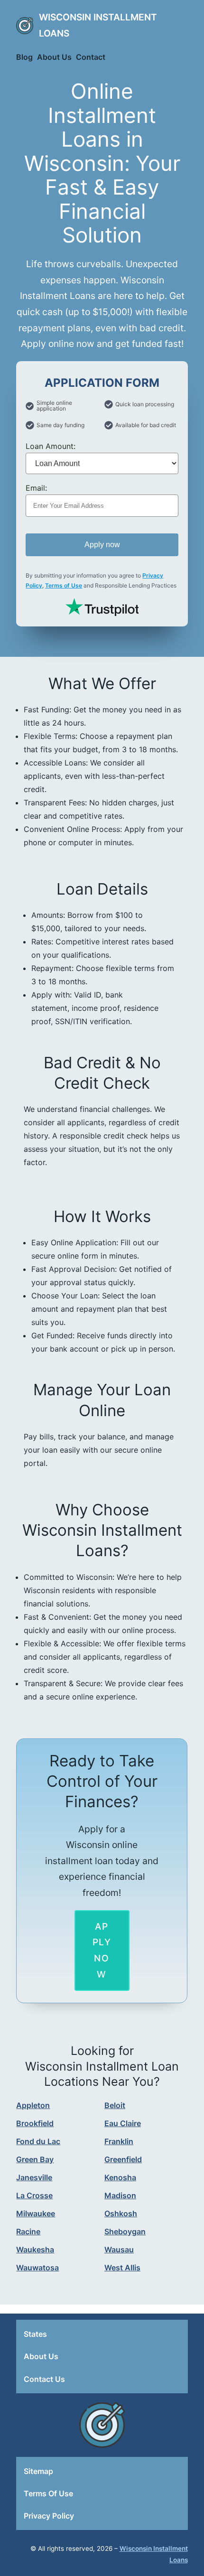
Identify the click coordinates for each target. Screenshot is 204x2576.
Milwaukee (36, 2213)
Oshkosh (121, 2213)
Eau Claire (123, 2123)
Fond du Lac (38, 2141)
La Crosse (34, 2195)
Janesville (34, 2177)
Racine (28, 2231)
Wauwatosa (37, 2268)
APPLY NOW (102, 1950)
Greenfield (123, 2159)
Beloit (115, 2105)
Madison (120, 2195)
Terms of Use (64, 585)
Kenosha (120, 2177)
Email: (36, 488)
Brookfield (35, 2123)
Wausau (119, 2249)
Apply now (102, 545)
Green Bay (35, 2159)
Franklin (119, 2141)
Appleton (33, 2105)
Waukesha (35, 2249)
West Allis (122, 2268)
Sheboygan (125, 2231)
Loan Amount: (51, 446)
